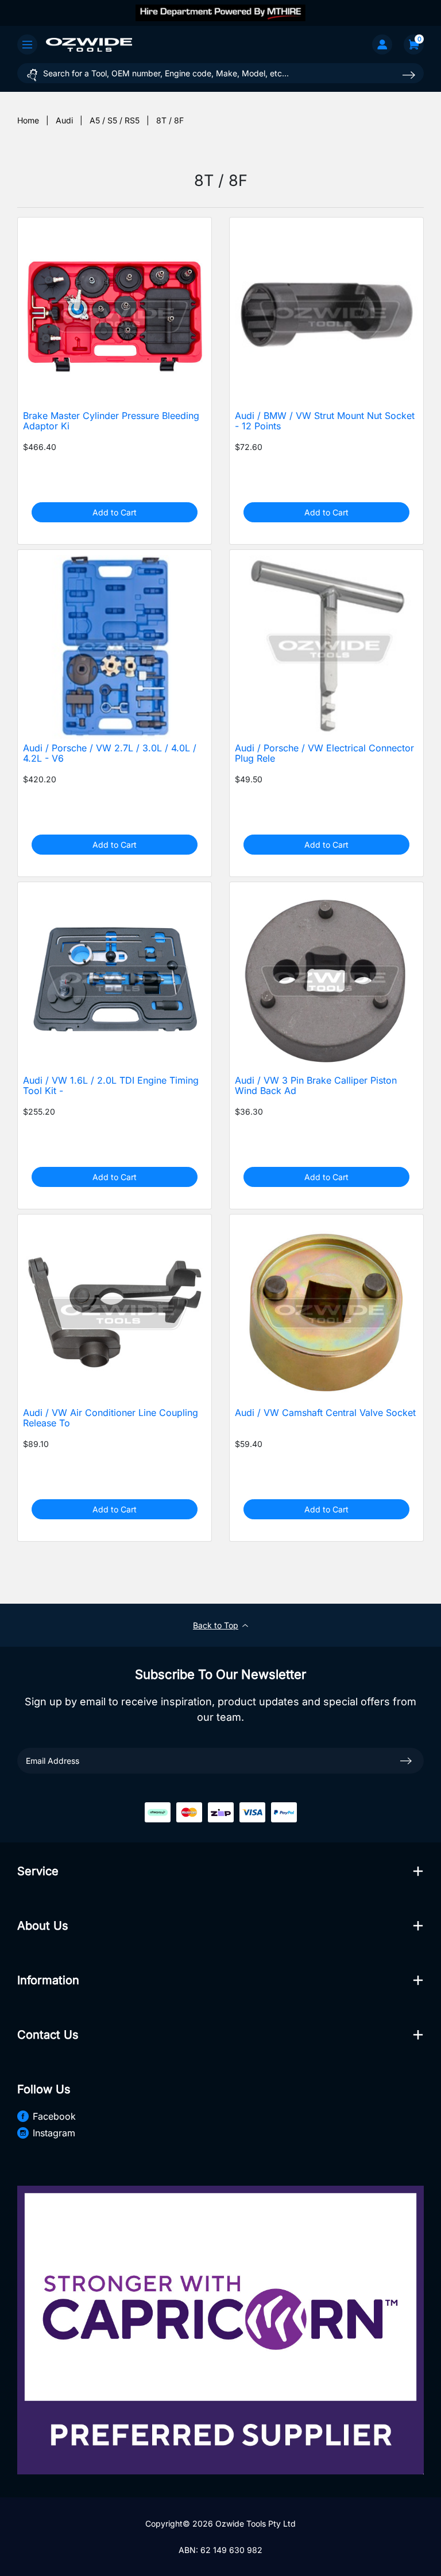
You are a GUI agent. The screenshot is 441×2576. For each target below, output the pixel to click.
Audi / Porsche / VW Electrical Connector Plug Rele (324, 754)
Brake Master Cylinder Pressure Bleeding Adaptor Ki (111, 421)
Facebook (54, 2116)
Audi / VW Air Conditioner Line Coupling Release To (111, 1418)
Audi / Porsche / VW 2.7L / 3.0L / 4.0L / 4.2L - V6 (110, 754)
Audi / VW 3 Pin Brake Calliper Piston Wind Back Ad (316, 1086)
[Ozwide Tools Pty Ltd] (89, 44)
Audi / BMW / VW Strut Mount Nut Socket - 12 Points (325, 421)
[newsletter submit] (406, 1760)
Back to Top (216, 1625)
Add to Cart (115, 512)
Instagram (54, 2133)
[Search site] (409, 75)
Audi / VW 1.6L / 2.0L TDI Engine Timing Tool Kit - (111, 1086)
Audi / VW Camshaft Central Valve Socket (325, 1413)
